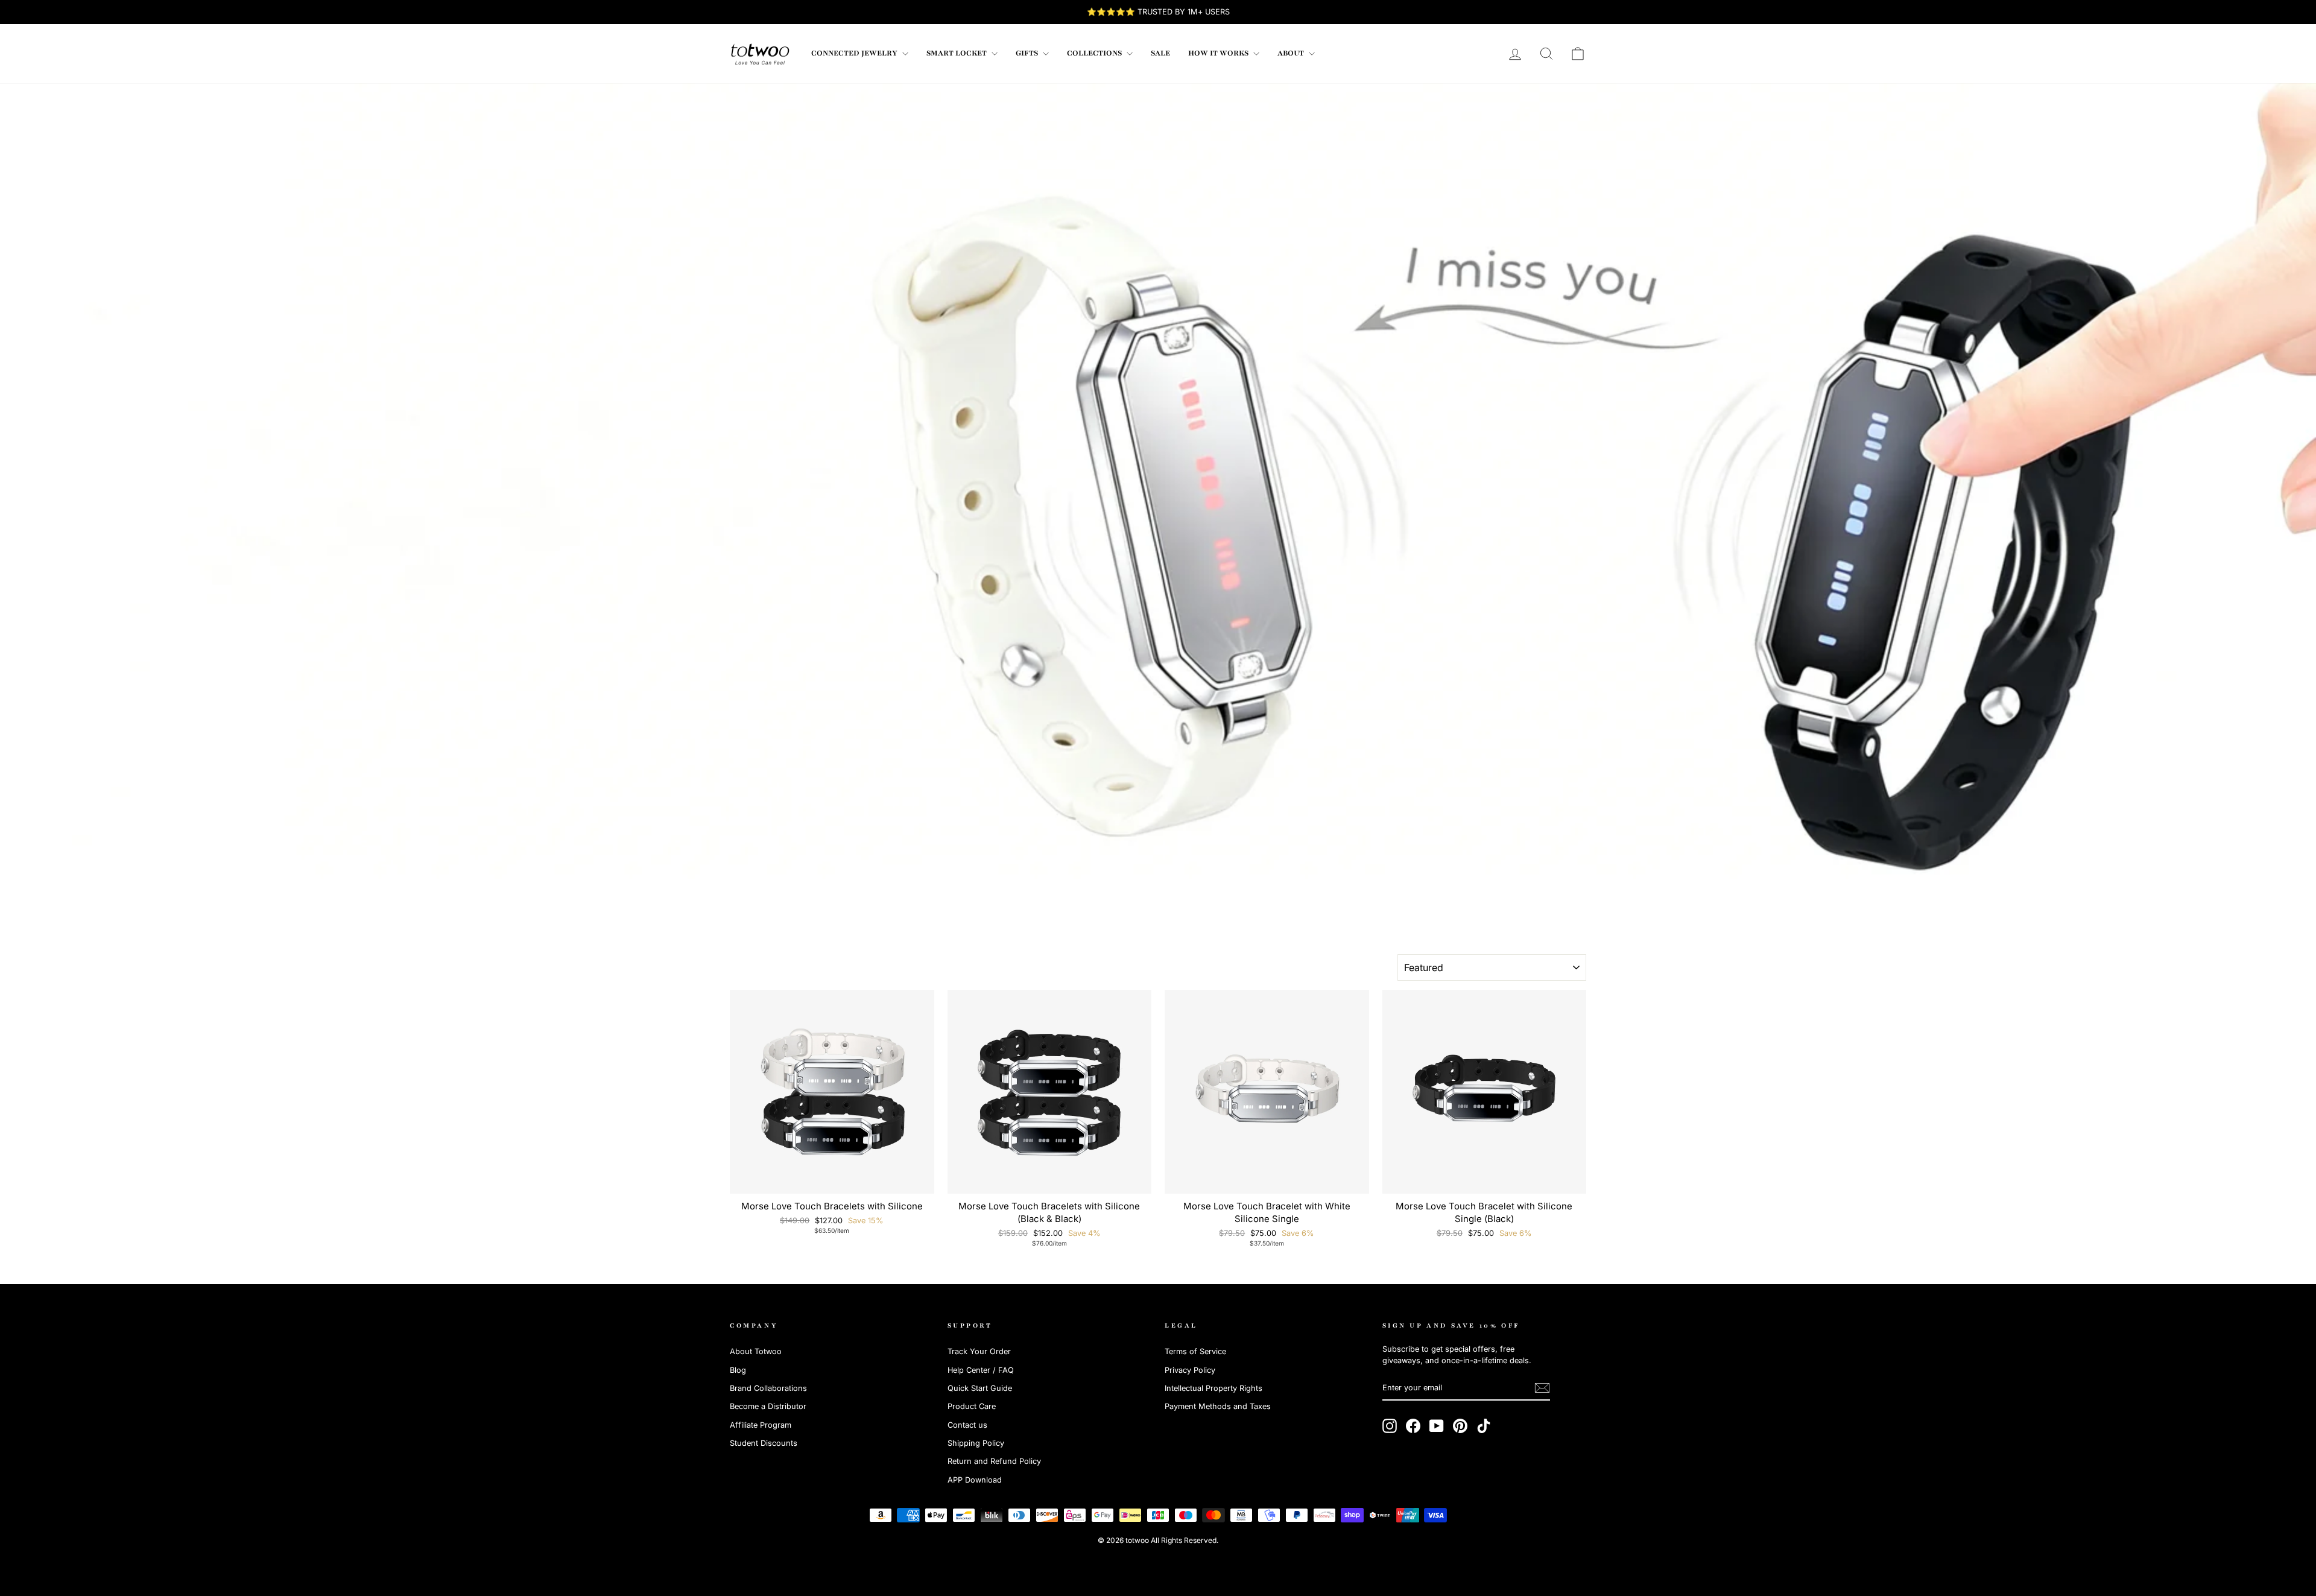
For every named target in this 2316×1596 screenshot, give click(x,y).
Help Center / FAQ (981, 1370)
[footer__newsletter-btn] (1542, 1388)
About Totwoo (756, 1351)
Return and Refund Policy (994, 1461)
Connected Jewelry (855, 53)
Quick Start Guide (980, 1388)
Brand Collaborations (768, 1388)
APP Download (975, 1480)
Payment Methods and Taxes (1218, 1406)
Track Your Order (979, 1351)
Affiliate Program (761, 1425)
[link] (760, 54)
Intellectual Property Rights (1213, 1388)
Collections (1095, 53)
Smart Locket (957, 53)
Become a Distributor (768, 1406)
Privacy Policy (1190, 1370)
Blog (738, 1370)
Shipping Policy (976, 1443)
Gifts (1028, 53)
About (1292, 53)
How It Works (1219, 53)
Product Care (972, 1406)
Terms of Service (1195, 1351)
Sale (1160, 53)
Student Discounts (764, 1443)
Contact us (967, 1425)
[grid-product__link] (832, 1092)
